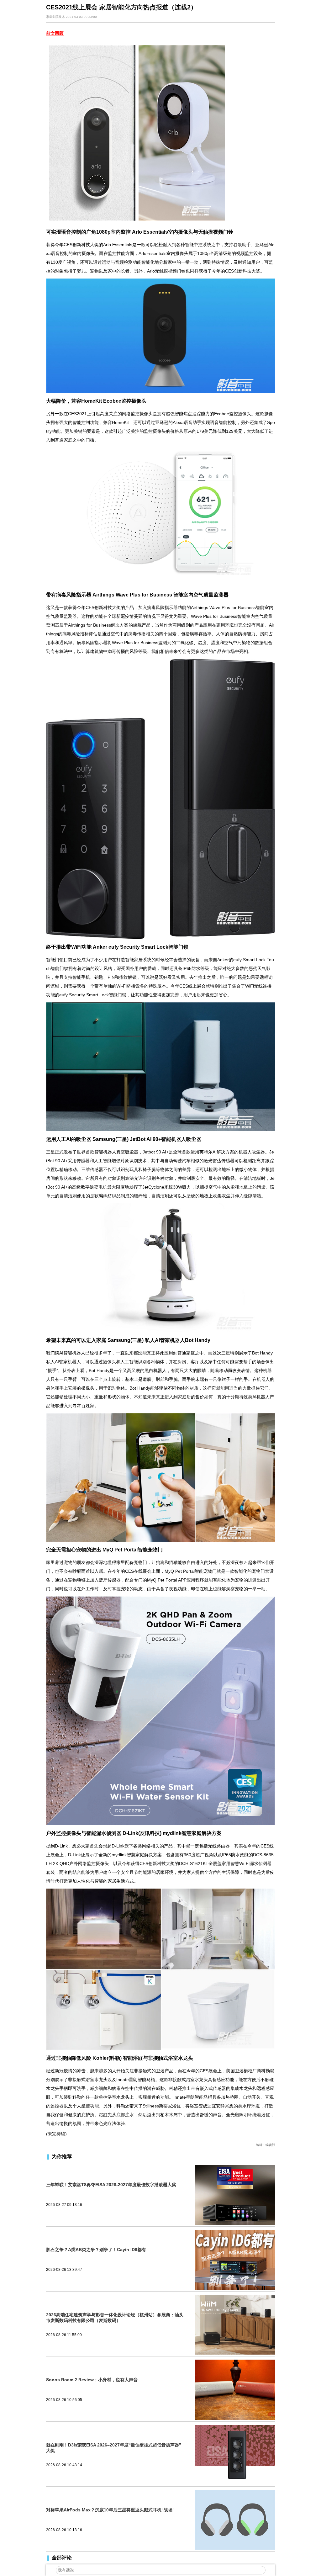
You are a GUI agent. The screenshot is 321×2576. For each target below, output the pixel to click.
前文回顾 (55, 33)
